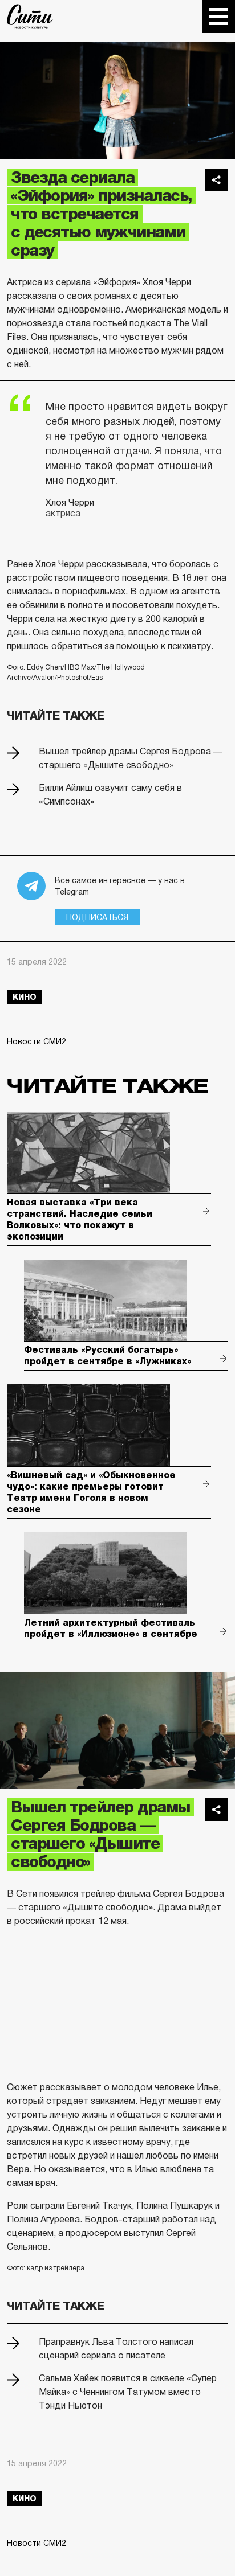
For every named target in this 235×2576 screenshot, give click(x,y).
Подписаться (97, 917)
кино (25, 997)
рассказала (32, 296)
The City (30, 17)
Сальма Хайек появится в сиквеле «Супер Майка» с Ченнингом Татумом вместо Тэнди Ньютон (128, 2392)
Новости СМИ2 (37, 1041)
